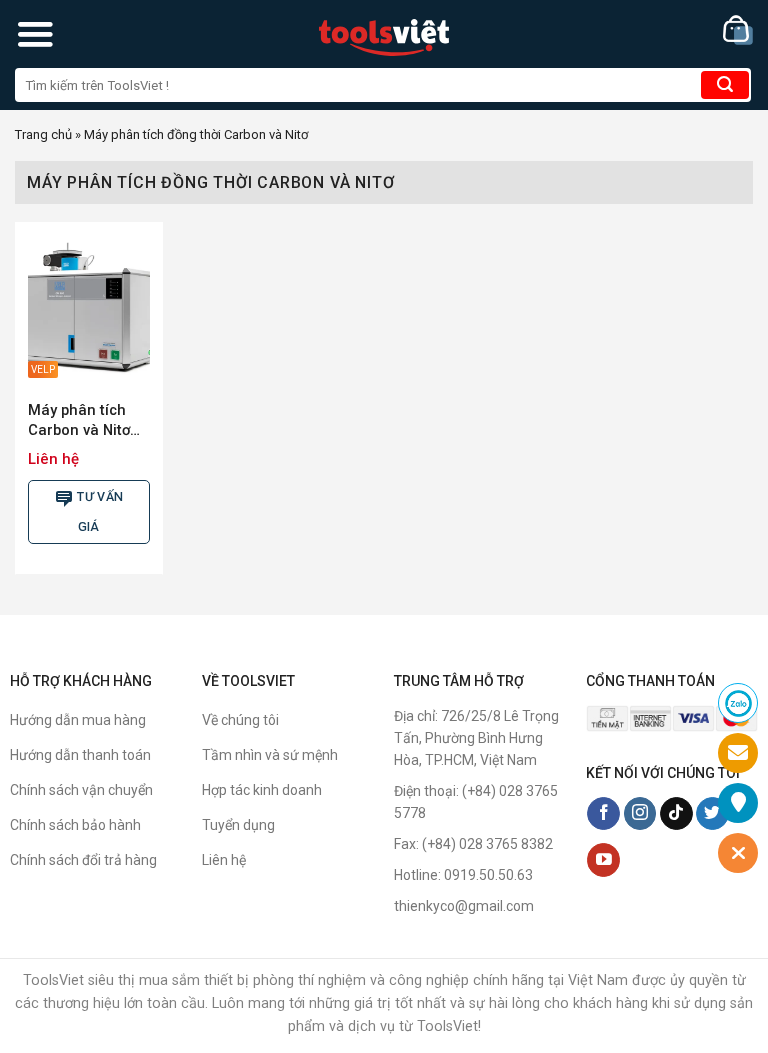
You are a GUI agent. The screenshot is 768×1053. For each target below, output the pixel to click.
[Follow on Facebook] (603, 814)
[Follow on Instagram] (640, 814)
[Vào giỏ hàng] (738, 30)
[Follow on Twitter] (712, 814)
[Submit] (725, 85)
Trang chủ (43, 134)
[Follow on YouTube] (603, 860)
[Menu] (35, 34)
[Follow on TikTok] (676, 814)
